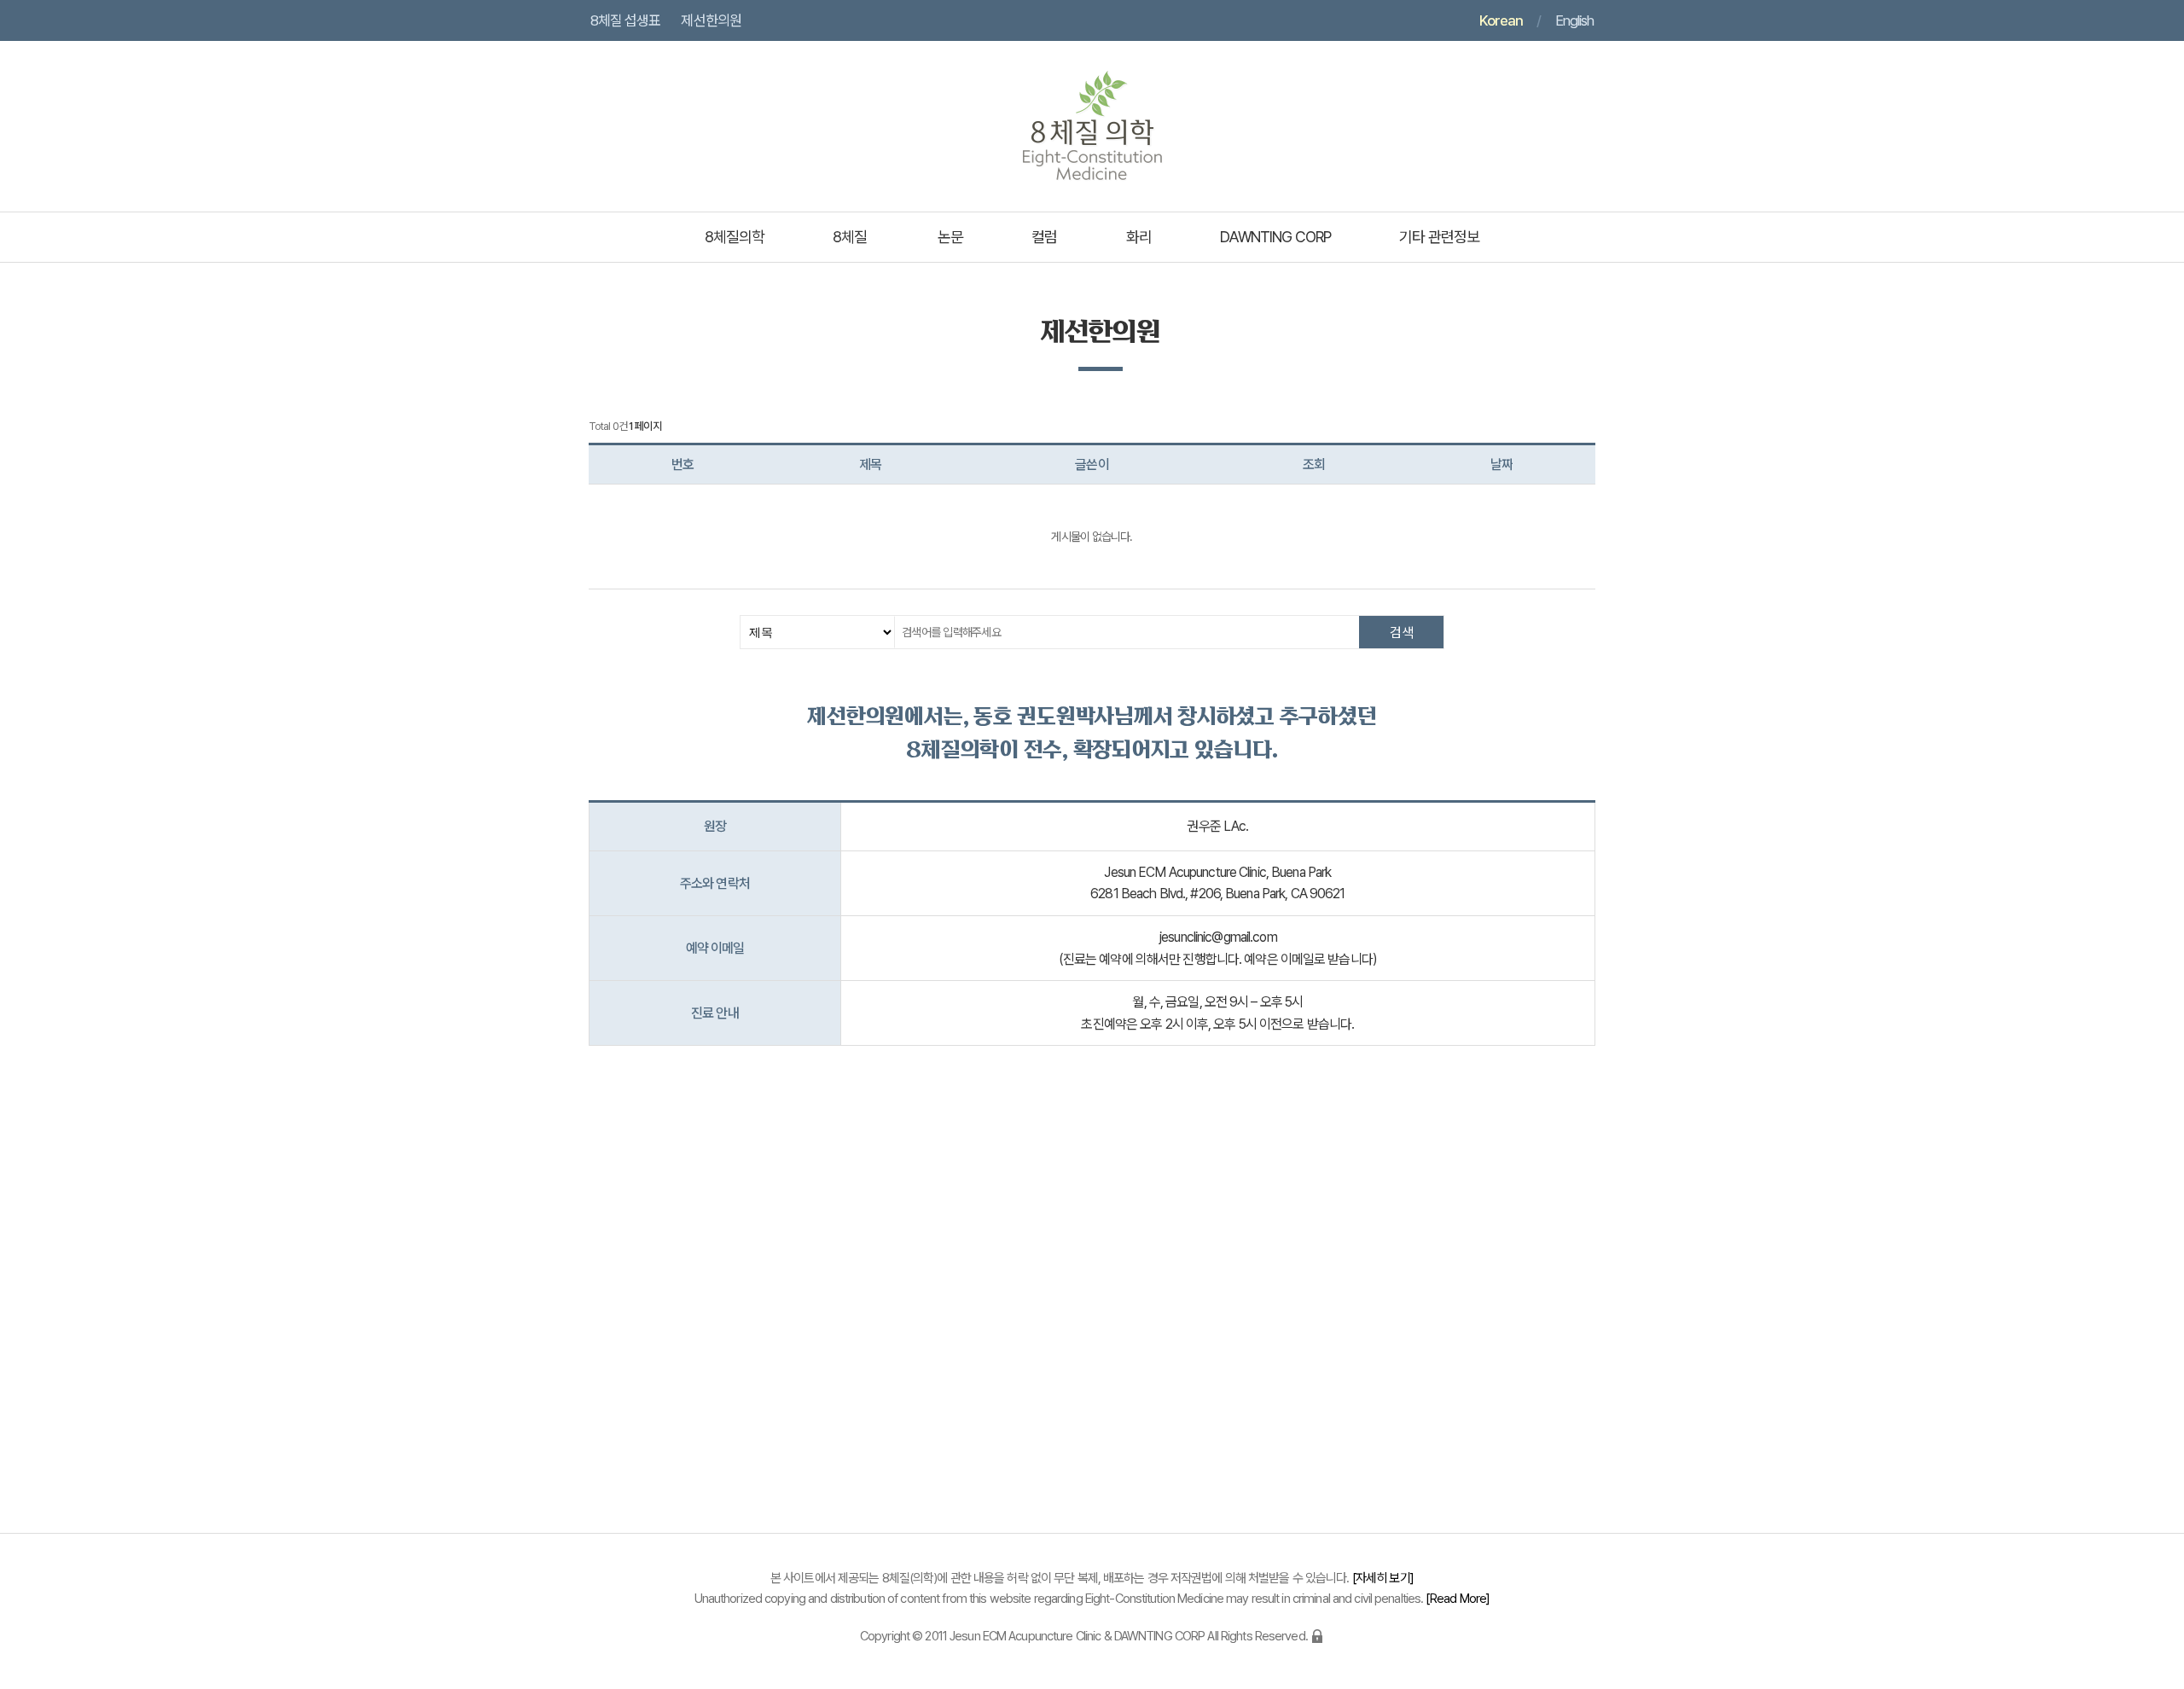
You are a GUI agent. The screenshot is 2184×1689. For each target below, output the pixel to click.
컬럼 (1044, 237)
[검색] (1401, 632)
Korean (1501, 20)
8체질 (850, 237)
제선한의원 (711, 20)
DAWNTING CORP (1275, 237)
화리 (1139, 237)
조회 (1314, 464)
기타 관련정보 (1439, 237)
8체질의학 (735, 237)
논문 (950, 237)
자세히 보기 (1383, 1578)
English (1574, 20)
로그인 (1317, 1636)
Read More (1458, 1599)
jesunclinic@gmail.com (1218, 937)
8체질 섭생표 (625, 20)
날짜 (1501, 464)
